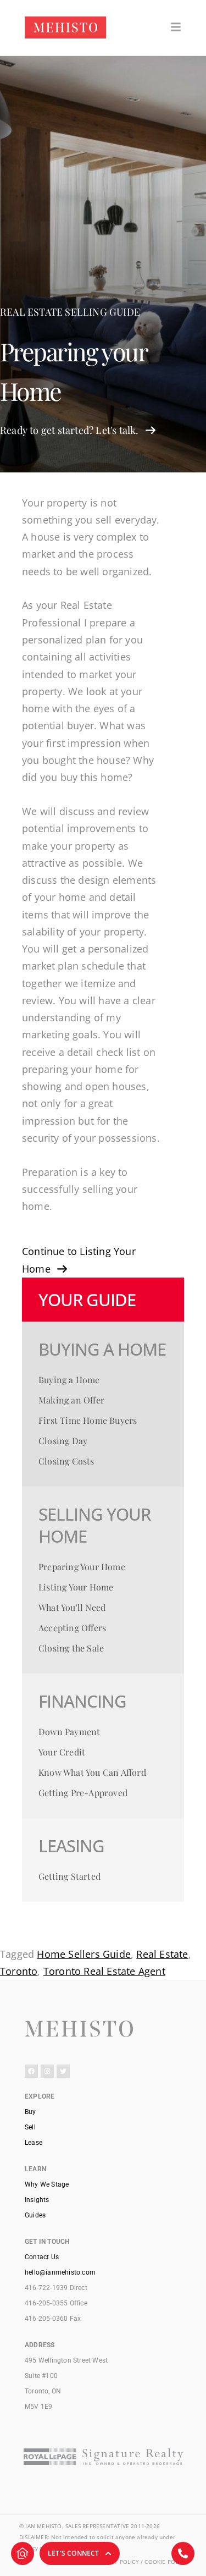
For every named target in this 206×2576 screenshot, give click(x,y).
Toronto (19, 1971)
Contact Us (42, 2257)
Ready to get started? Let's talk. (69, 430)
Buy (30, 2112)
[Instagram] (47, 2071)
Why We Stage (47, 2184)
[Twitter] (63, 2071)
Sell (30, 2127)
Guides (35, 2215)
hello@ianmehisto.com (60, 2272)
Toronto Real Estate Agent (104, 1971)
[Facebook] (31, 2071)
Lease (34, 2143)
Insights (37, 2200)
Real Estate (162, 1954)
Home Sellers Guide (84, 1954)
